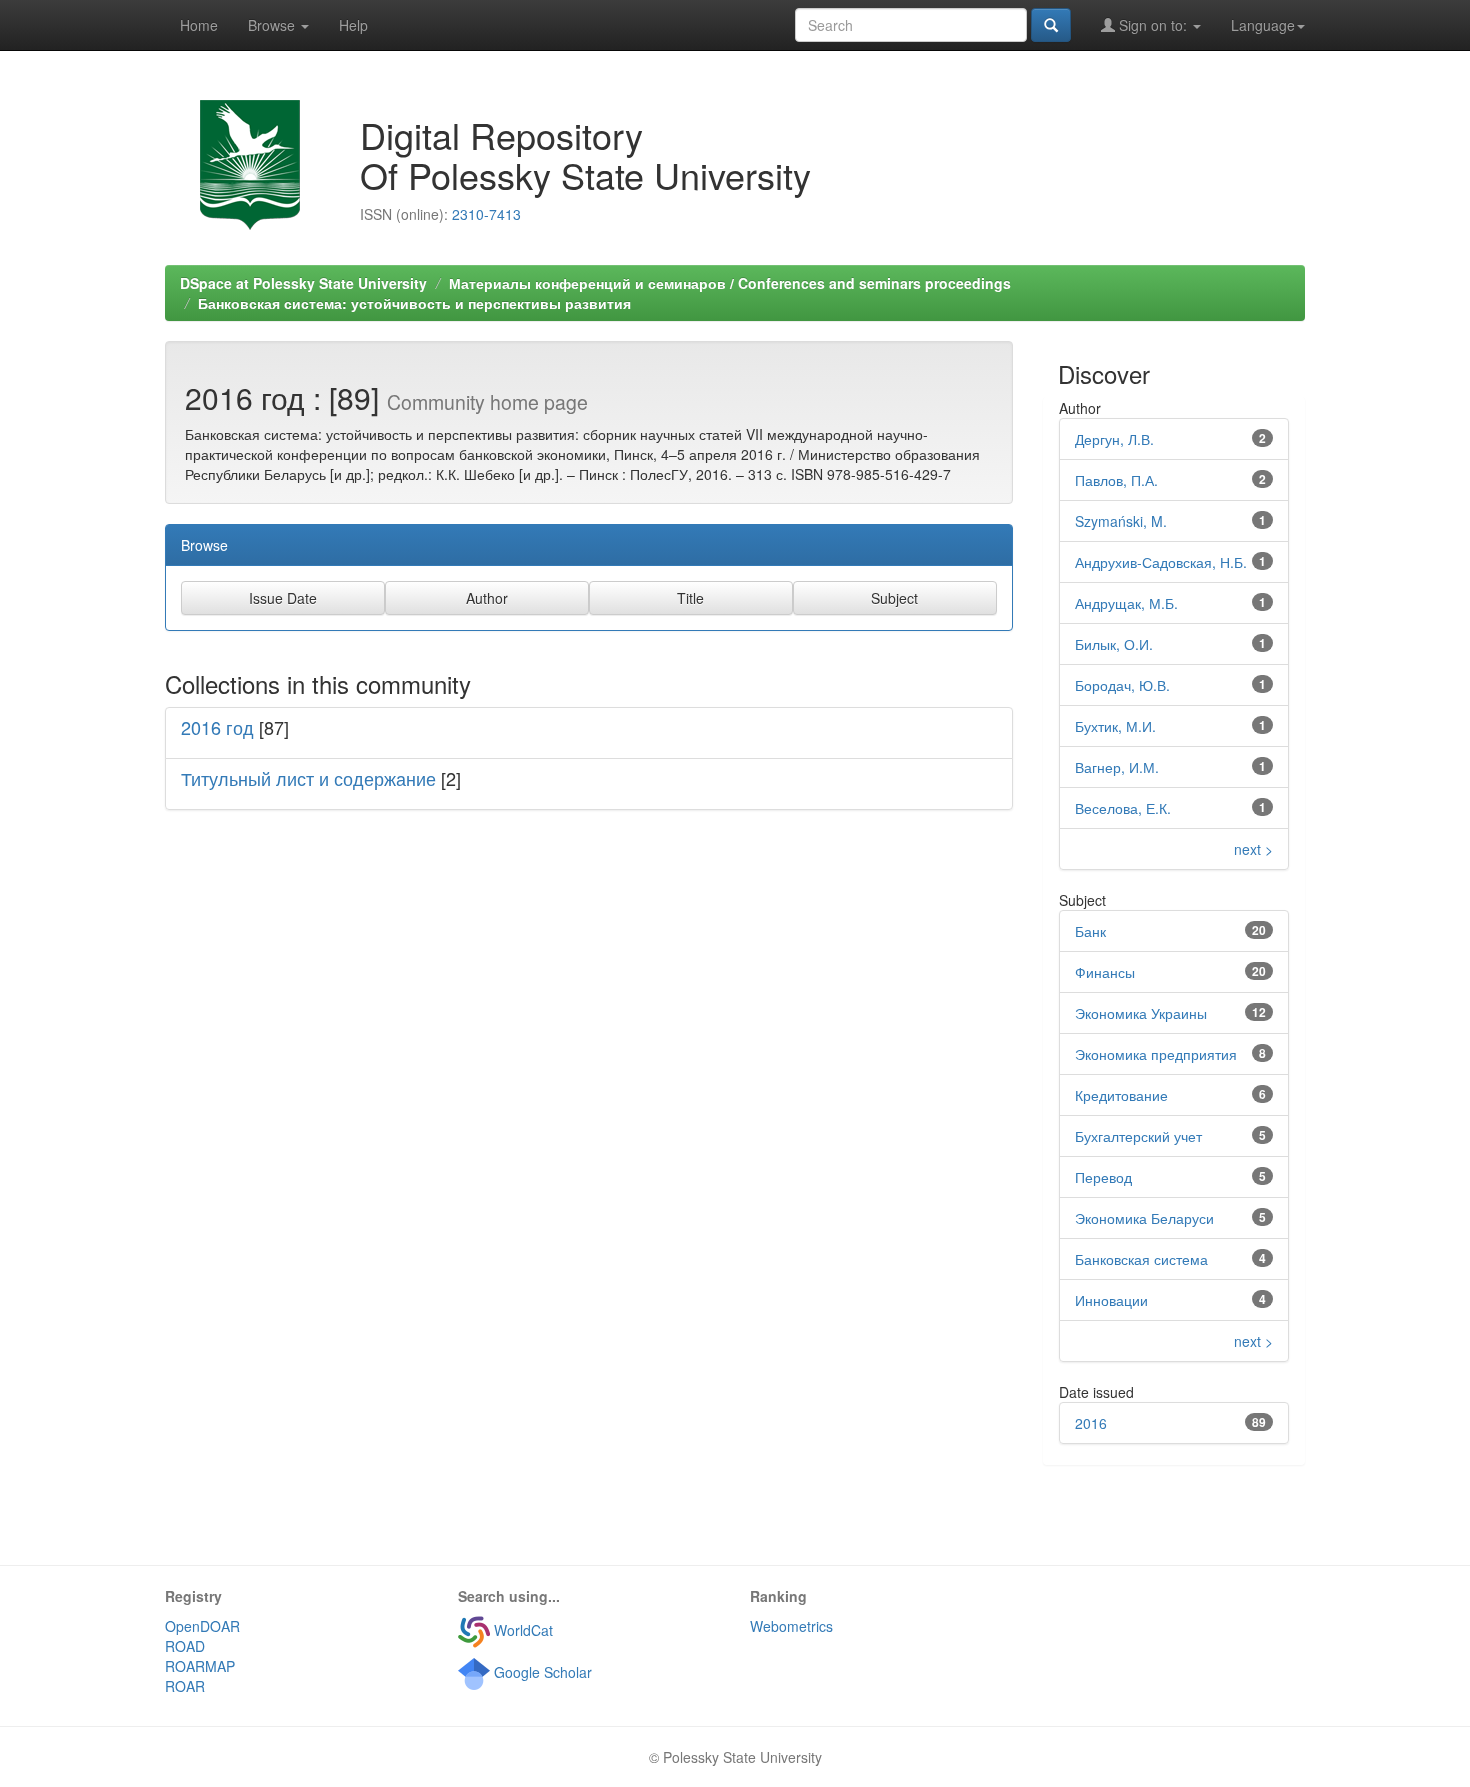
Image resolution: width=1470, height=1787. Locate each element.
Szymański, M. (1121, 521)
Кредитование (1121, 1095)
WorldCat (521, 1630)
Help (353, 25)
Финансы (1105, 972)
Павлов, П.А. (1116, 480)
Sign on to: (1153, 25)
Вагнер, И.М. (1117, 767)
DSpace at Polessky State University (303, 283)
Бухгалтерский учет (1138, 1136)
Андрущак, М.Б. (1126, 603)
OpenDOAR (202, 1626)
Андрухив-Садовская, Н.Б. (1161, 562)
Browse (273, 25)
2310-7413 (486, 214)
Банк (1090, 931)
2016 (1091, 1423)
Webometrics (791, 1626)
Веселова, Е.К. (1123, 808)
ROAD (185, 1646)
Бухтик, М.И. (1115, 726)
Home (199, 25)
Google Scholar (541, 1672)
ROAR (185, 1686)
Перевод (1103, 1177)
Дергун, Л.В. (1114, 439)
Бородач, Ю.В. (1122, 685)
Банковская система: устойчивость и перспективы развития (414, 303)
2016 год (217, 727)
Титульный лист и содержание (308, 778)
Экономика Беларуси (1144, 1218)
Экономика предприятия (1156, 1054)
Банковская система (1141, 1259)
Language (1263, 25)
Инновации (1111, 1300)
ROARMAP (200, 1666)
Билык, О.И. (1114, 644)
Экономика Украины (1141, 1013)
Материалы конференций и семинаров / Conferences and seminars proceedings (730, 283)
